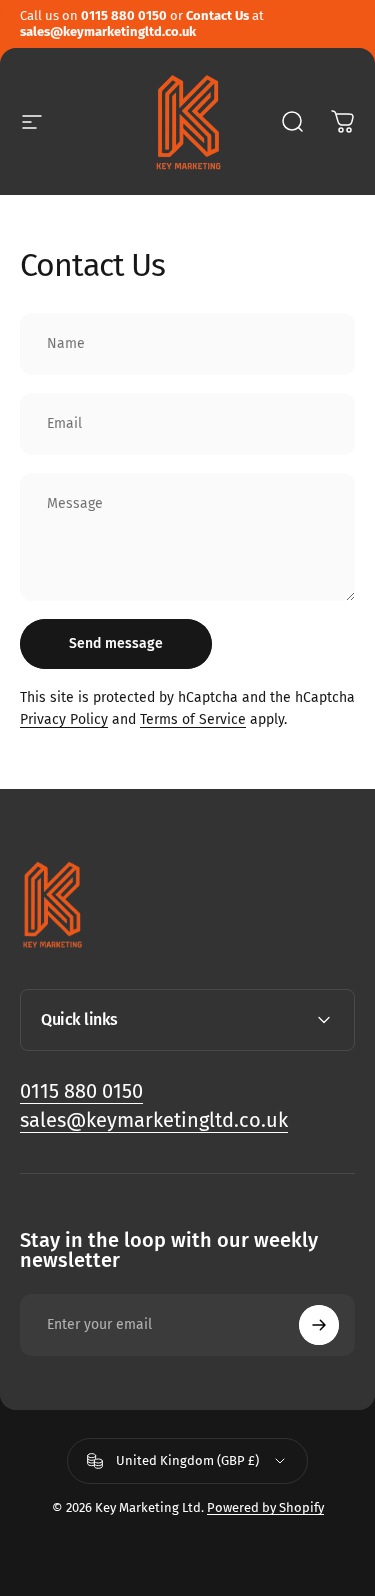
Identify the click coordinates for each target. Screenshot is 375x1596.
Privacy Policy (64, 719)
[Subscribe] (319, 1325)
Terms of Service (193, 719)
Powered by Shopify (265, 1507)
